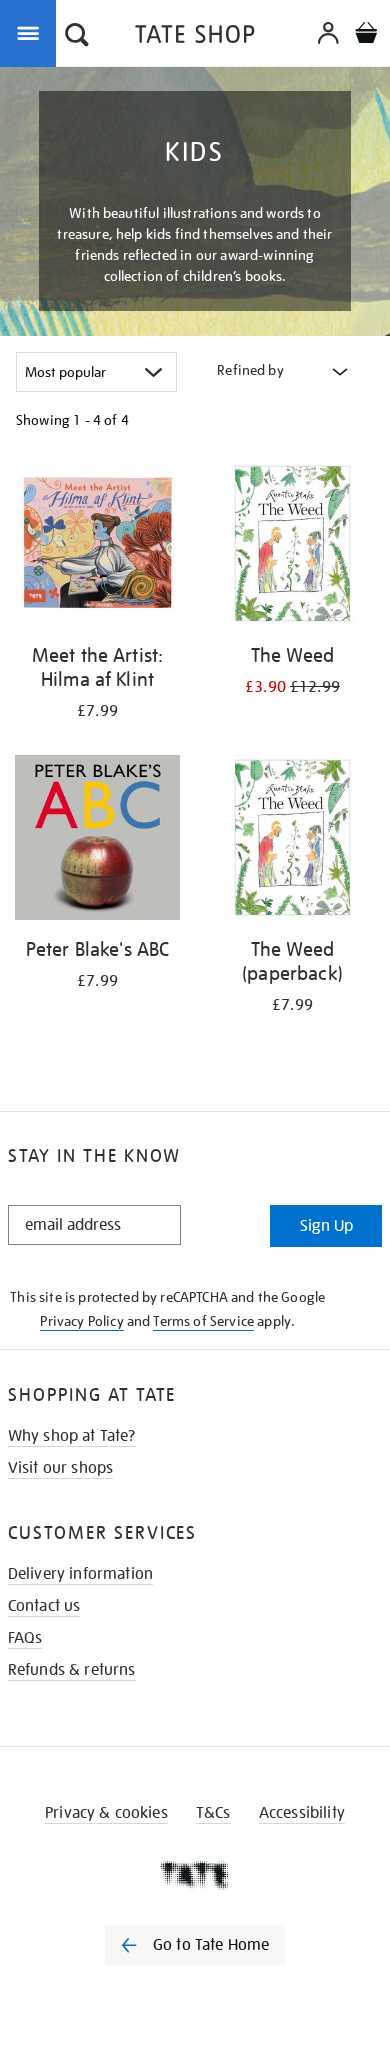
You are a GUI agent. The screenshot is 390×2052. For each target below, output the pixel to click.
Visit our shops (60, 1468)
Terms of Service (203, 1321)
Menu (32, 32)
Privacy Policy (81, 1321)
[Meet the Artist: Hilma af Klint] (97, 547)
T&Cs (213, 1813)
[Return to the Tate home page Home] (195, 37)
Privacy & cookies (106, 1813)
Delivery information (80, 1574)
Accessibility (302, 1813)
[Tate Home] (195, 1875)
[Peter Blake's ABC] (97, 841)
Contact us (44, 1606)
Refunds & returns (72, 1670)
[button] (77, 37)
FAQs (25, 1638)
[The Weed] (292, 547)
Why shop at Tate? (72, 1436)
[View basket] (366, 35)
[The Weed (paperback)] (292, 841)
